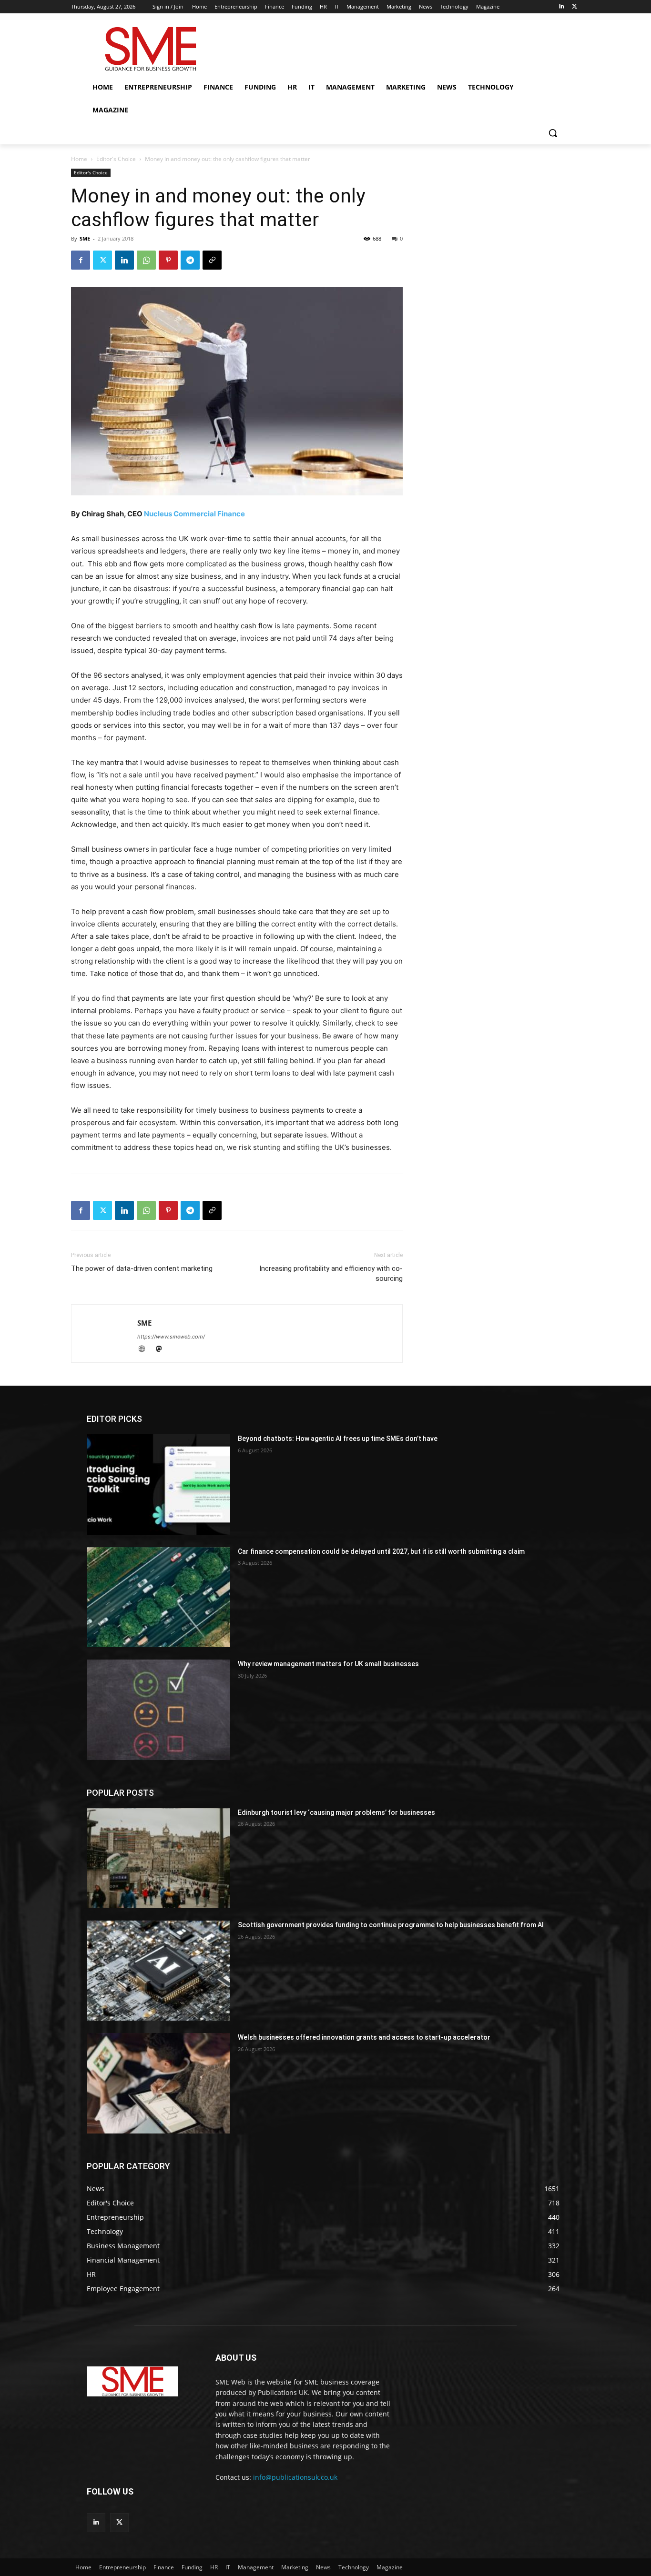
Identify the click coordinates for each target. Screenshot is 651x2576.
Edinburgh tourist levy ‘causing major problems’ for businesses (336, 1812)
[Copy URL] (212, 260)
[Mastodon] (162, 1350)
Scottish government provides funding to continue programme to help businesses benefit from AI (391, 1925)
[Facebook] (81, 260)
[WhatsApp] (146, 260)
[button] (553, 133)
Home (79, 159)
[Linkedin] (561, 7)
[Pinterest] (168, 260)
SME (85, 238)
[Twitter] (575, 7)
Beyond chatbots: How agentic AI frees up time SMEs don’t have (338, 1439)
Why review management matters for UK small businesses (328, 1664)
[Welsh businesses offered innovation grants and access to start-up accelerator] (158, 2083)
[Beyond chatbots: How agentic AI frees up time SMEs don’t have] (158, 1484)
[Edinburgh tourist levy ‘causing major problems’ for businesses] (158, 1858)
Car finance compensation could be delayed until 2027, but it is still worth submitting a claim (381, 1551)
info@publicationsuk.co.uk (295, 2477)
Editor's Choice (116, 159)
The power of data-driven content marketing (142, 1268)
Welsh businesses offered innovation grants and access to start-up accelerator (364, 2037)
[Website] (146, 1350)
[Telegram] (190, 260)
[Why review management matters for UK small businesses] (158, 1710)
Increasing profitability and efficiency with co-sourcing (331, 1273)
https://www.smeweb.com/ (171, 1337)
